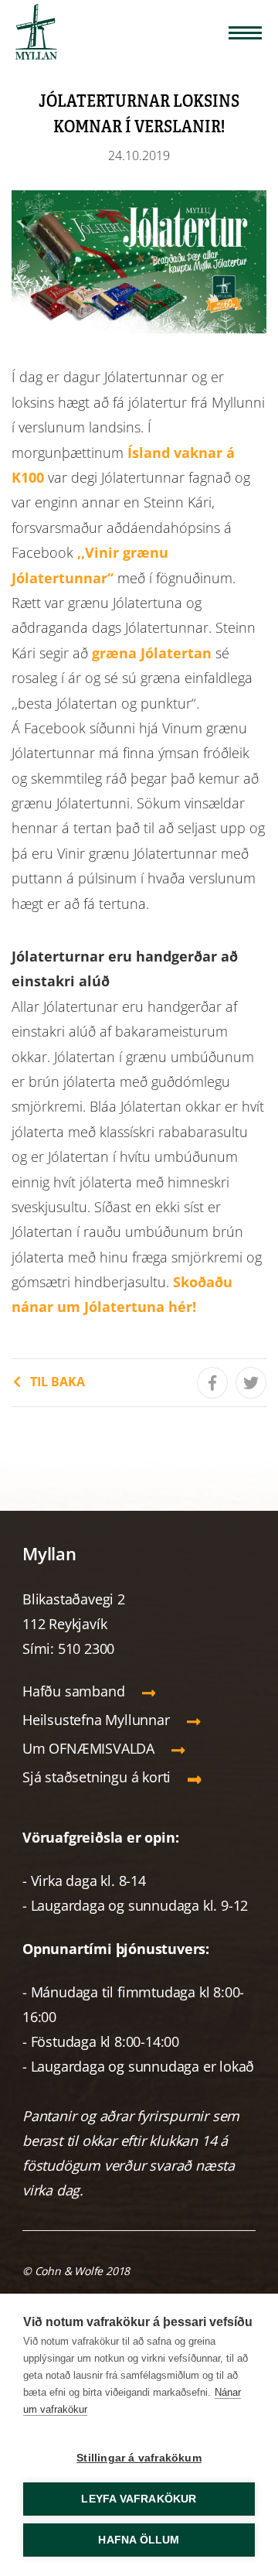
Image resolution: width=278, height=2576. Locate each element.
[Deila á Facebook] (212, 1383)
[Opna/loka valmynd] (245, 33)
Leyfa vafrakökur (139, 2499)
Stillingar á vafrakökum (139, 2458)
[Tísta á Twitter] (251, 1383)
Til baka (58, 1382)
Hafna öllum (139, 2540)
